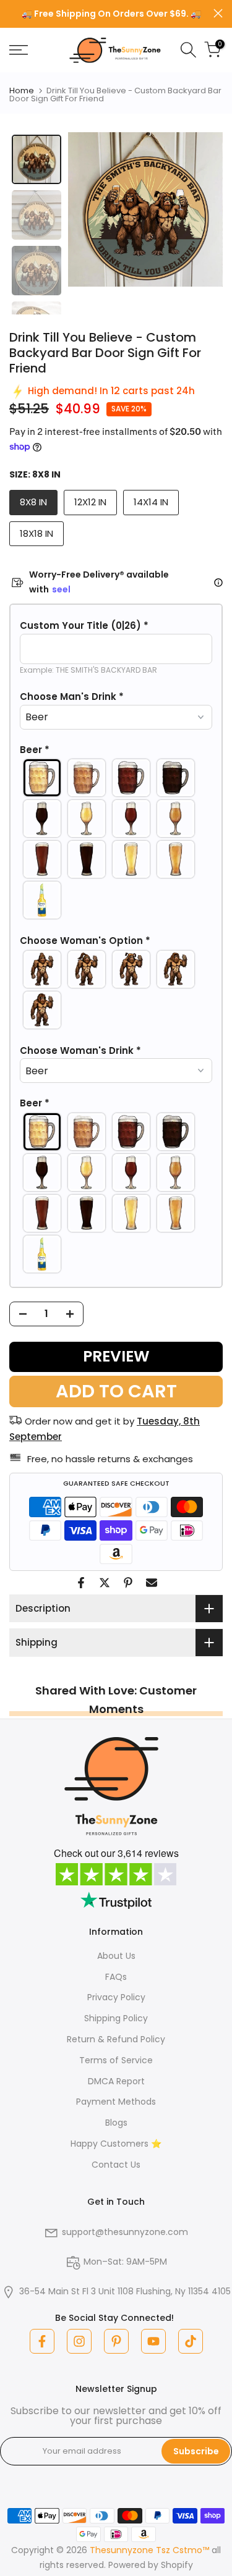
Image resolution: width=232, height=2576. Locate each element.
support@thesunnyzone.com (125, 2232)
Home (22, 90)
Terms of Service (116, 2060)
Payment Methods (116, 2102)
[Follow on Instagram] (79, 2341)
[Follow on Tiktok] (191, 2341)
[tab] (37, 159)
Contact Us (116, 2165)
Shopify (177, 2565)
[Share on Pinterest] (128, 1583)
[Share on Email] (152, 1583)
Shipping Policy (116, 2018)
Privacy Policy (116, 1997)
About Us (116, 1956)
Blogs (116, 2123)
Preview (116, 1356)
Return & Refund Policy (116, 2039)
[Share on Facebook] (81, 1583)
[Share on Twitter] (105, 1583)
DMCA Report (116, 2081)
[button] (116, 626)
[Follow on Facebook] (42, 2341)
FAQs (116, 1977)
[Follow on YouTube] (153, 2341)
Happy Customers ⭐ (116, 2144)
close (218, 13)
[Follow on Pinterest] (116, 2341)
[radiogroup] (116, 839)
